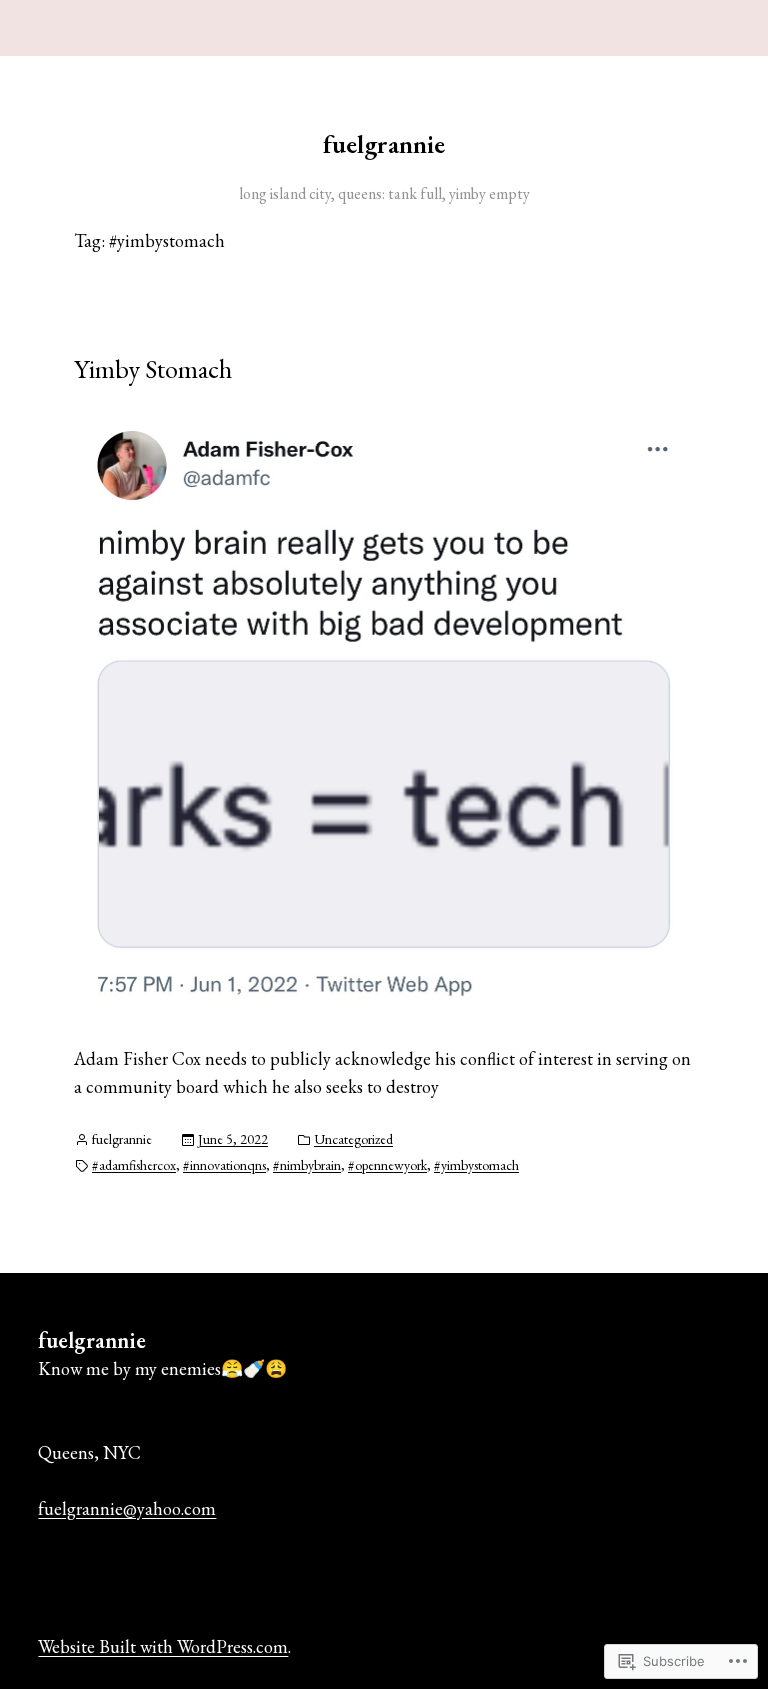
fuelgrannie (384, 144)
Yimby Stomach (153, 369)
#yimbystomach (476, 1165)
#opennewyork (387, 1165)
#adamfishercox (134, 1165)
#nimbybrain (307, 1165)
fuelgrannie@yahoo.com (127, 1508)
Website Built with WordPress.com (163, 1646)
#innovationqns (224, 1165)
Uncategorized (353, 1139)
